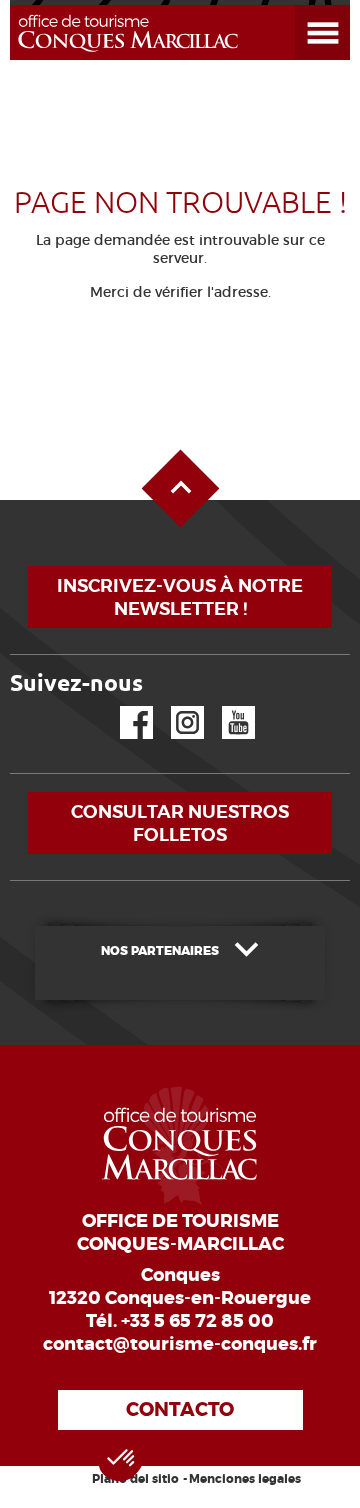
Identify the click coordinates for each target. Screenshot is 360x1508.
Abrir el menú (298, 5)
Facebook (124, 706)
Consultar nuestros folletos (180, 823)
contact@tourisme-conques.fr (180, 1344)
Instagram (173, 706)
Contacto (180, 1409)
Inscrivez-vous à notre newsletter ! (180, 597)
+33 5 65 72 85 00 (197, 1321)
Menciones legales (245, 1479)
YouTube (225, 706)
